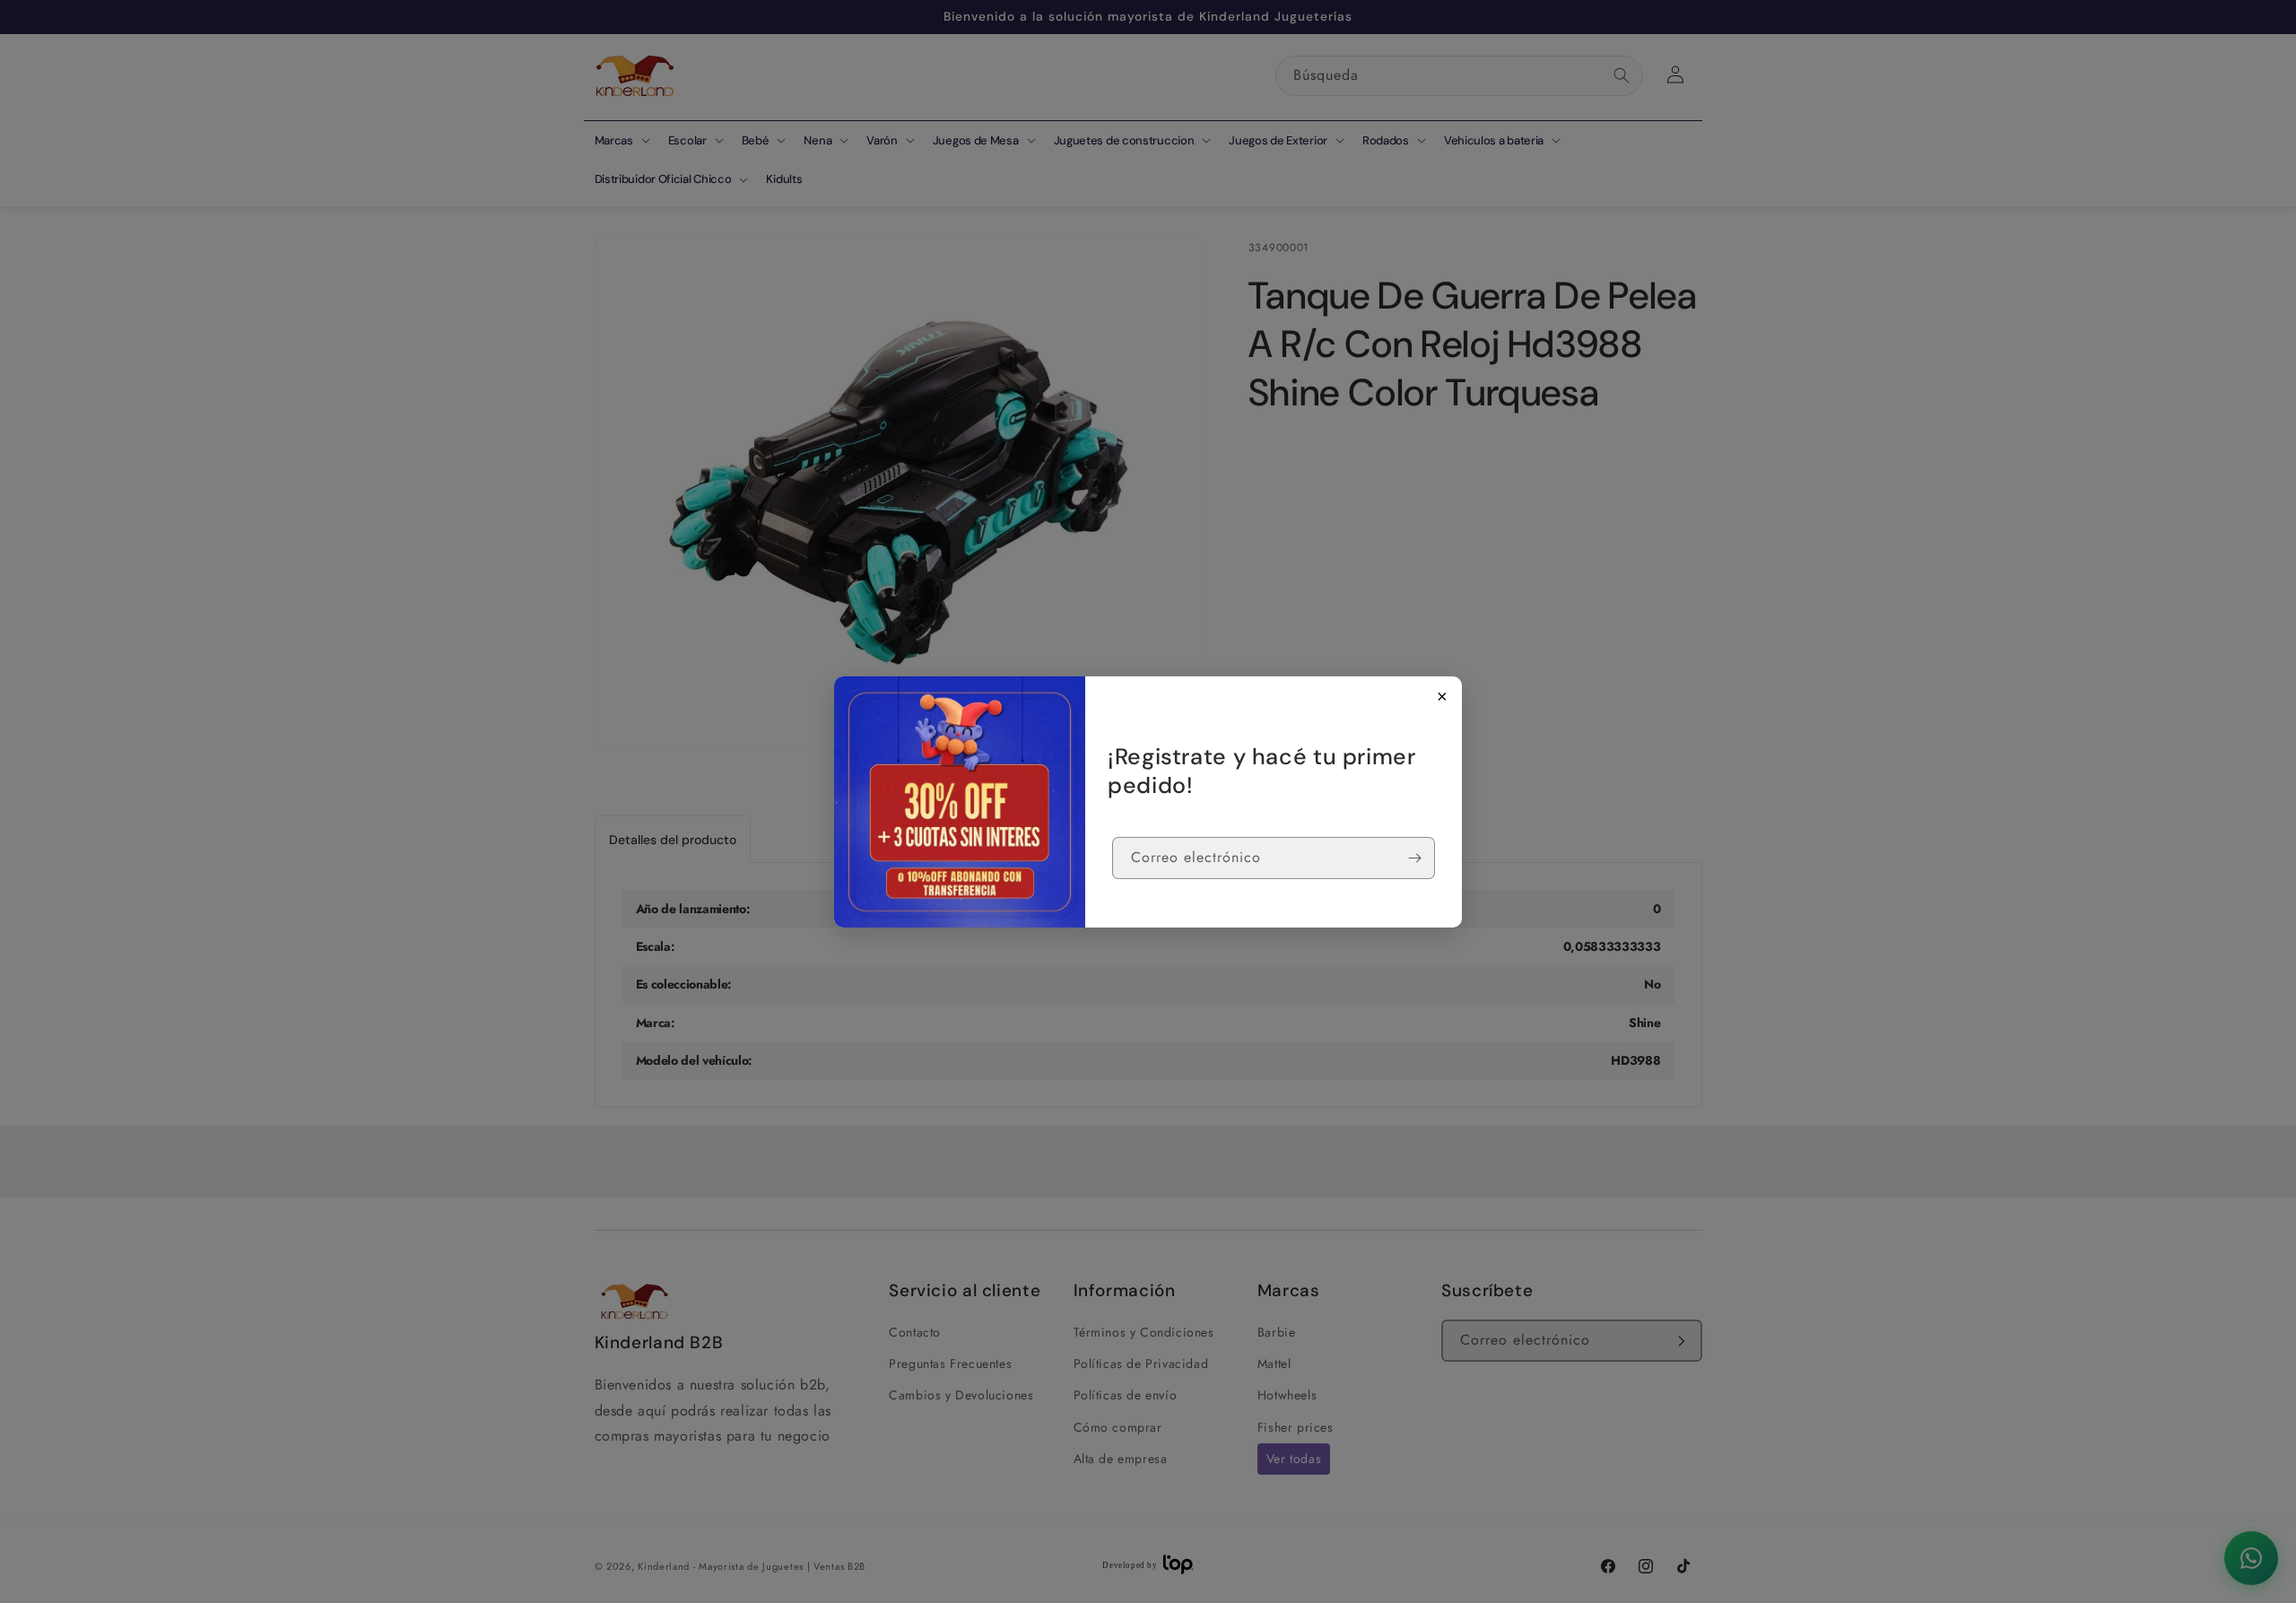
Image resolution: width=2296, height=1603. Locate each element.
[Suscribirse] (1414, 858)
